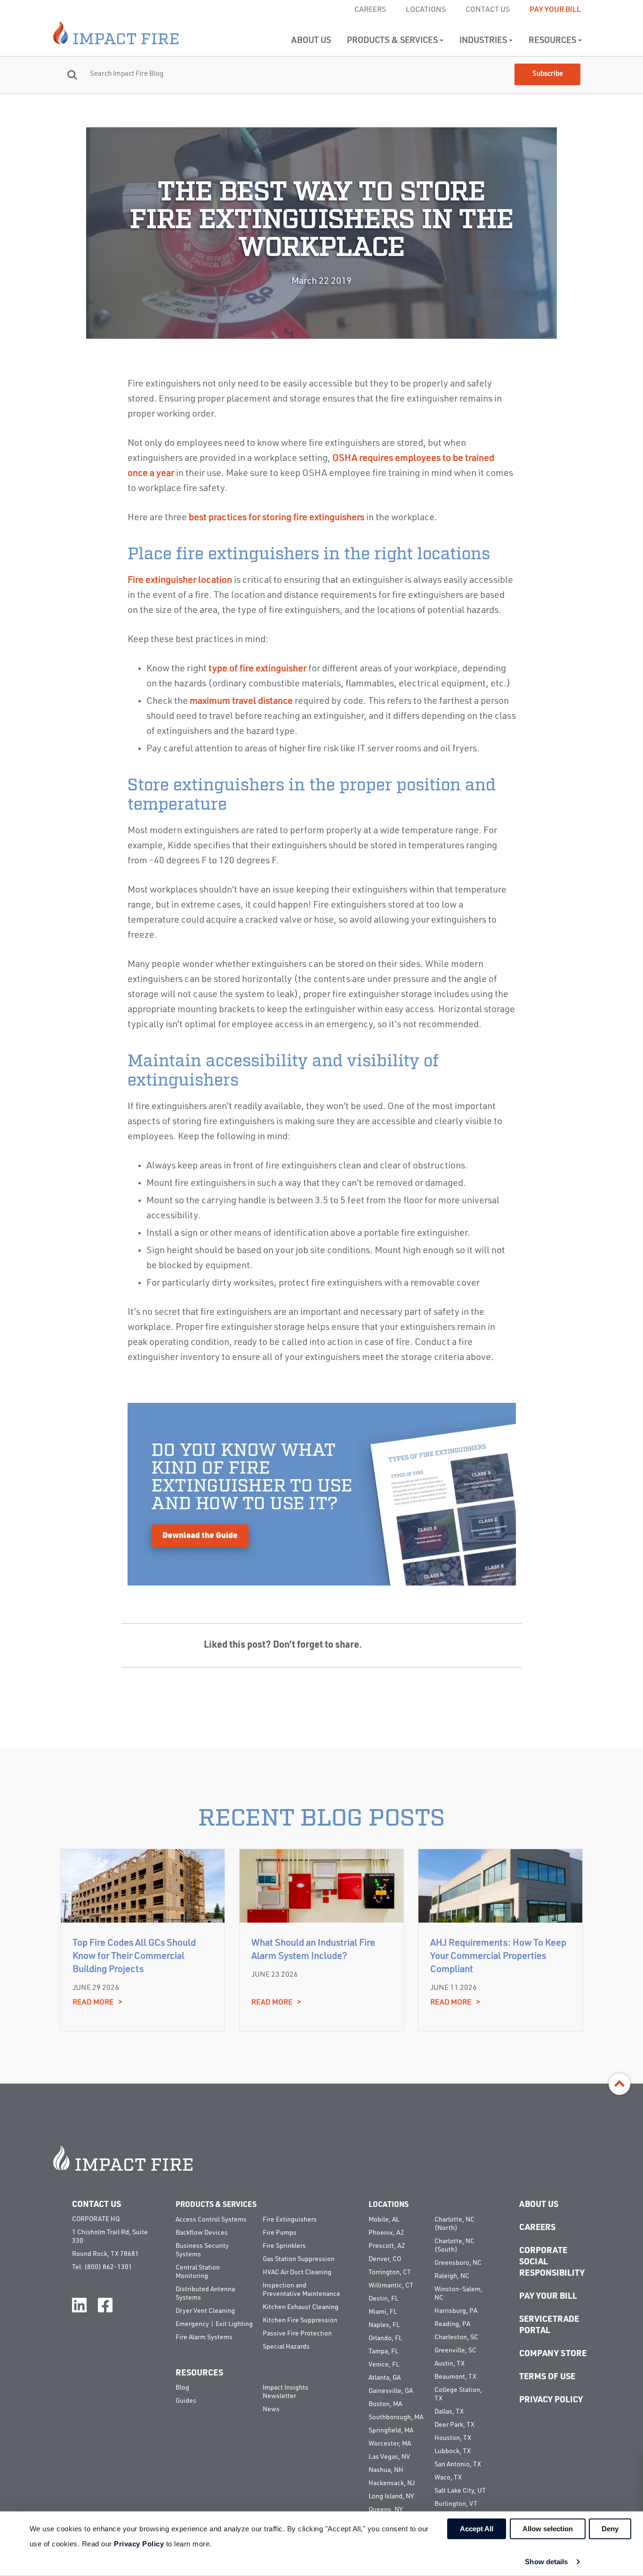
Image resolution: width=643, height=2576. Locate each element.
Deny (610, 2529)
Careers (370, 10)
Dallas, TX (449, 2412)
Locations (426, 10)
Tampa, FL (383, 2351)
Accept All (477, 2529)
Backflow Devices (202, 2233)
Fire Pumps (280, 2233)
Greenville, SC (455, 2351)
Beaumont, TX (455, 2377)
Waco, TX (448, 2478)
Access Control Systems (211, 2220)
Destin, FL (383, 2299)
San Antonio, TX (458, 2464)
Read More (97, 2003)
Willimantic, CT (391, 2286)
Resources (553, 40)
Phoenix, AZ (386, 2233)
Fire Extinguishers (290, 2220)
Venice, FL (384, 2365)
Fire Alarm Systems (204, 2337)
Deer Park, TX (454, 2425)
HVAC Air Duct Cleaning (297, 2272)
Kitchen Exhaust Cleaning (301, 2307)
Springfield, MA (391, 2431)
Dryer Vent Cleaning (205, 2311)
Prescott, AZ (387, 2246)
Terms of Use (547, 2377)
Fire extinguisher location (180, 580)
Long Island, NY (391, 2496)
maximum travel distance (241, 701)
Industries (484, 40)
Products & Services (393, 40)
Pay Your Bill (555, 10)
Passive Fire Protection (297, 2334)
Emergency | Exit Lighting (214, 2324)
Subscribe (548, 74)
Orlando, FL (385, 2338)
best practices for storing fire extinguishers (277, 518)
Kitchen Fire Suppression (300, 2320)
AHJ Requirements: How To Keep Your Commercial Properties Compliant (498, 1956)
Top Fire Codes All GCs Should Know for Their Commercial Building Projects (134, 1956)
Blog (182, 2388)
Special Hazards (286, 2347)
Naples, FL (384, 2325)
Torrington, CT (390, 2272)
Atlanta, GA (385, 2378)
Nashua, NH (386, 2470)
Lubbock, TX (453, 2451)
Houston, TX (453, 2438)
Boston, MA (385, 2404)
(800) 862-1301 (108, 2267)
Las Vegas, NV (389, 2457)
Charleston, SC (456, 2337)
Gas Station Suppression (299, 2259)
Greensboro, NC (458, 2263)
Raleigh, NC (452, 2276)
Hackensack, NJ (392, 2483)
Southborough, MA (396, 2417)
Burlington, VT (456, 2504)
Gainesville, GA (391, 2391)
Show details (546, 2562)
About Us (311, 40)
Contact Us (488, 10)
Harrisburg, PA (456, 2311)
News (271, 2409)
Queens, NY (386, 2510)
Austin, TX (450, 2364)
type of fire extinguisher (257, 669)
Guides (186, 2401)
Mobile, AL (384, 2220)
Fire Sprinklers (284, 2246)
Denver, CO (385, 2259)
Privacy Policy (551, 2400)
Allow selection (548, 2529)
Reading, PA (452, 2324)
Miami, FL (383, 2312)
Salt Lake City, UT (460, 2491)
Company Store (553, 2354)
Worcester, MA (390, 2444)
